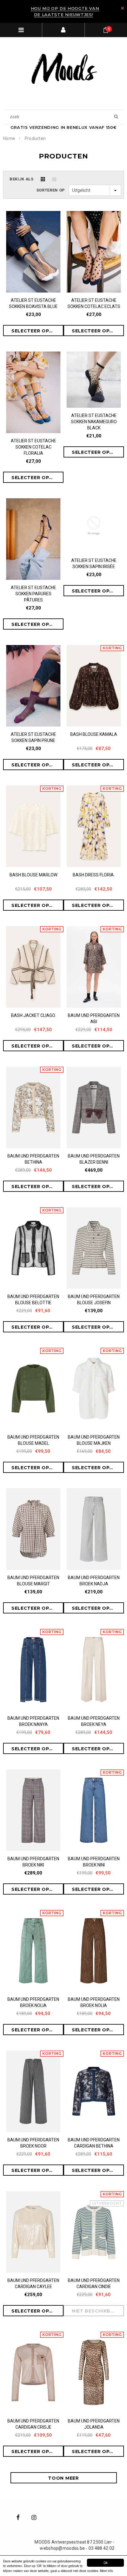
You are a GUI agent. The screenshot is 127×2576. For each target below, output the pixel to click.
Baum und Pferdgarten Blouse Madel (33, 1440)
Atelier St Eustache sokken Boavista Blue (33, 303)
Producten (35, 138)
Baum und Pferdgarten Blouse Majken (94, 1440)
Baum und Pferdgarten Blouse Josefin (94, 1300)
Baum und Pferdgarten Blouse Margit (33, 1581)
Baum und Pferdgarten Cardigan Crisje (33, 2424)
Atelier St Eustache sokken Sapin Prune (33, 737)
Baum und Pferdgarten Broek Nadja (94, 1581)
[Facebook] (18, 2517)
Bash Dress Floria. (94, 875)
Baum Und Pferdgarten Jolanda (94, 2424)
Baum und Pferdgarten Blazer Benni (94, 1159)
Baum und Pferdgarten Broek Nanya (33, 1721)
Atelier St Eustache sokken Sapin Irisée (94, 563)
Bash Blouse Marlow (33, 875)
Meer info (107, 2571)
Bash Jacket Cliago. (33, 1015)
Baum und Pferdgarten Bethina (33, 1159)
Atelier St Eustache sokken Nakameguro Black (94, 422)
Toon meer (63, 2478)
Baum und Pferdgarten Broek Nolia (33, 2002)
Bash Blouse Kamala (94, 734)
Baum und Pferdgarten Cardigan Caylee (33, 2283)
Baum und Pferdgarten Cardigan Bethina (94, 2143)
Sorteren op (51, 190)
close (123, 8)
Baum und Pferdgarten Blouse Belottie (33, 1300)
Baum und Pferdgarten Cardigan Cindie (94, 2283)
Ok (106, 2563)
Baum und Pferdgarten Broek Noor (33, 2143)
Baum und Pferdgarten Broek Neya (94, 1721)
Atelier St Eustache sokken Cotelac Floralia (33, 447)
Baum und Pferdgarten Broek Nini (94, 1862)
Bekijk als (22, 179)
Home (9, 138)
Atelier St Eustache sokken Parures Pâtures (33, 594)
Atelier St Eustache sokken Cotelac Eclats (94, 303)
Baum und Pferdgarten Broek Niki (33, 1862)
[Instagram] (34, 2517)
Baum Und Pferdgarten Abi (94, 1018)
